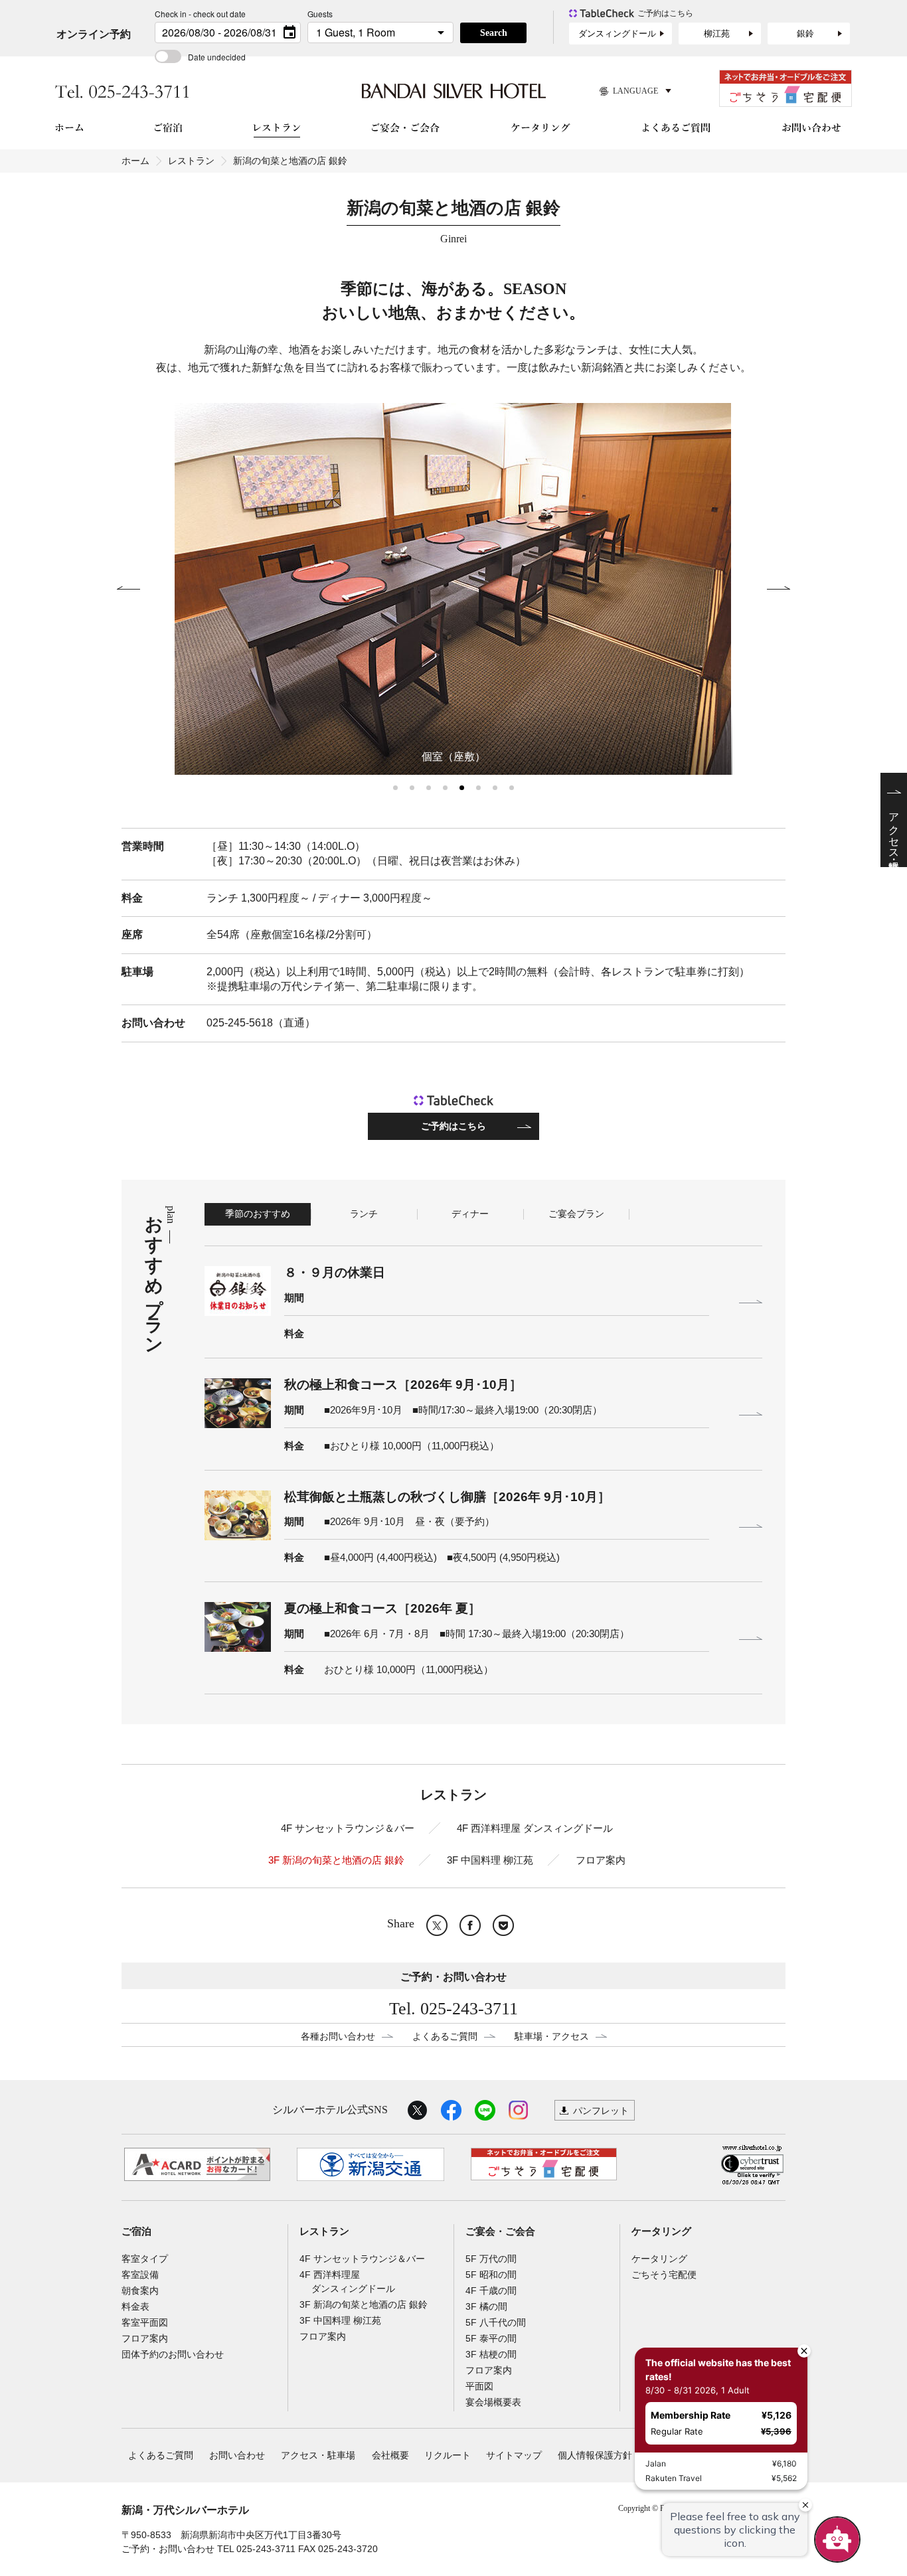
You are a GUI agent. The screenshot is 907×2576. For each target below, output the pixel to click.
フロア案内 (601, 1860)
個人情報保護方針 (595, 2455)
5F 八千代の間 (496, 2322)
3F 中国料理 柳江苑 (490, 1860)
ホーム (135, 161)
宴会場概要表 (493, 2402)
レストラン (191, 161)
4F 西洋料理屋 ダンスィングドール (535, 1828)
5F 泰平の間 (491, 2338)
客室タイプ (145, 2259)
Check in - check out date (200, 14)
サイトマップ (514, 2455)
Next (779, 589)
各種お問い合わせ (338, 2036)
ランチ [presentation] (364, 1214)
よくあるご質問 (445, 2036)
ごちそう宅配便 (664, 2275)
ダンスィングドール (617, 34)
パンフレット (601, 2111)
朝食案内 (140, 2291)
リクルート (448, 2455)
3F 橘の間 (486, 2306)
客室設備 (140, 2275)
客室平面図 (145, 2322)
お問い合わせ (237, 2455)
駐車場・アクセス (552, 2036)
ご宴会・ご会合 (500, 2231)
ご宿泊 (136, 2231)
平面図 (479, 2386)
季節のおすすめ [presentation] (258, 1214)
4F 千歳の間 (491, 2291)
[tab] (258, 1214)
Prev (128, 589)
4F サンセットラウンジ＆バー (348, 1828)
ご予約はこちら (453, 1126)
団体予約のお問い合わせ (173, 2354)
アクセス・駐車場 (318, 2455)
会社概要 (390, 2455)
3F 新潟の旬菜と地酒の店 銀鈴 (336, 1860)
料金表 (135, 2306)
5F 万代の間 (491, 2259)
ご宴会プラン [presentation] (576, 1214)
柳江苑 (717, 34)
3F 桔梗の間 (491, 2354)
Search (494, 33)
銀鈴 (805, 34)
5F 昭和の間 (491, 2275)
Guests (320, 14)
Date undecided (217, 57)
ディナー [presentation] (470, 1214)
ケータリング (661, 2231)
